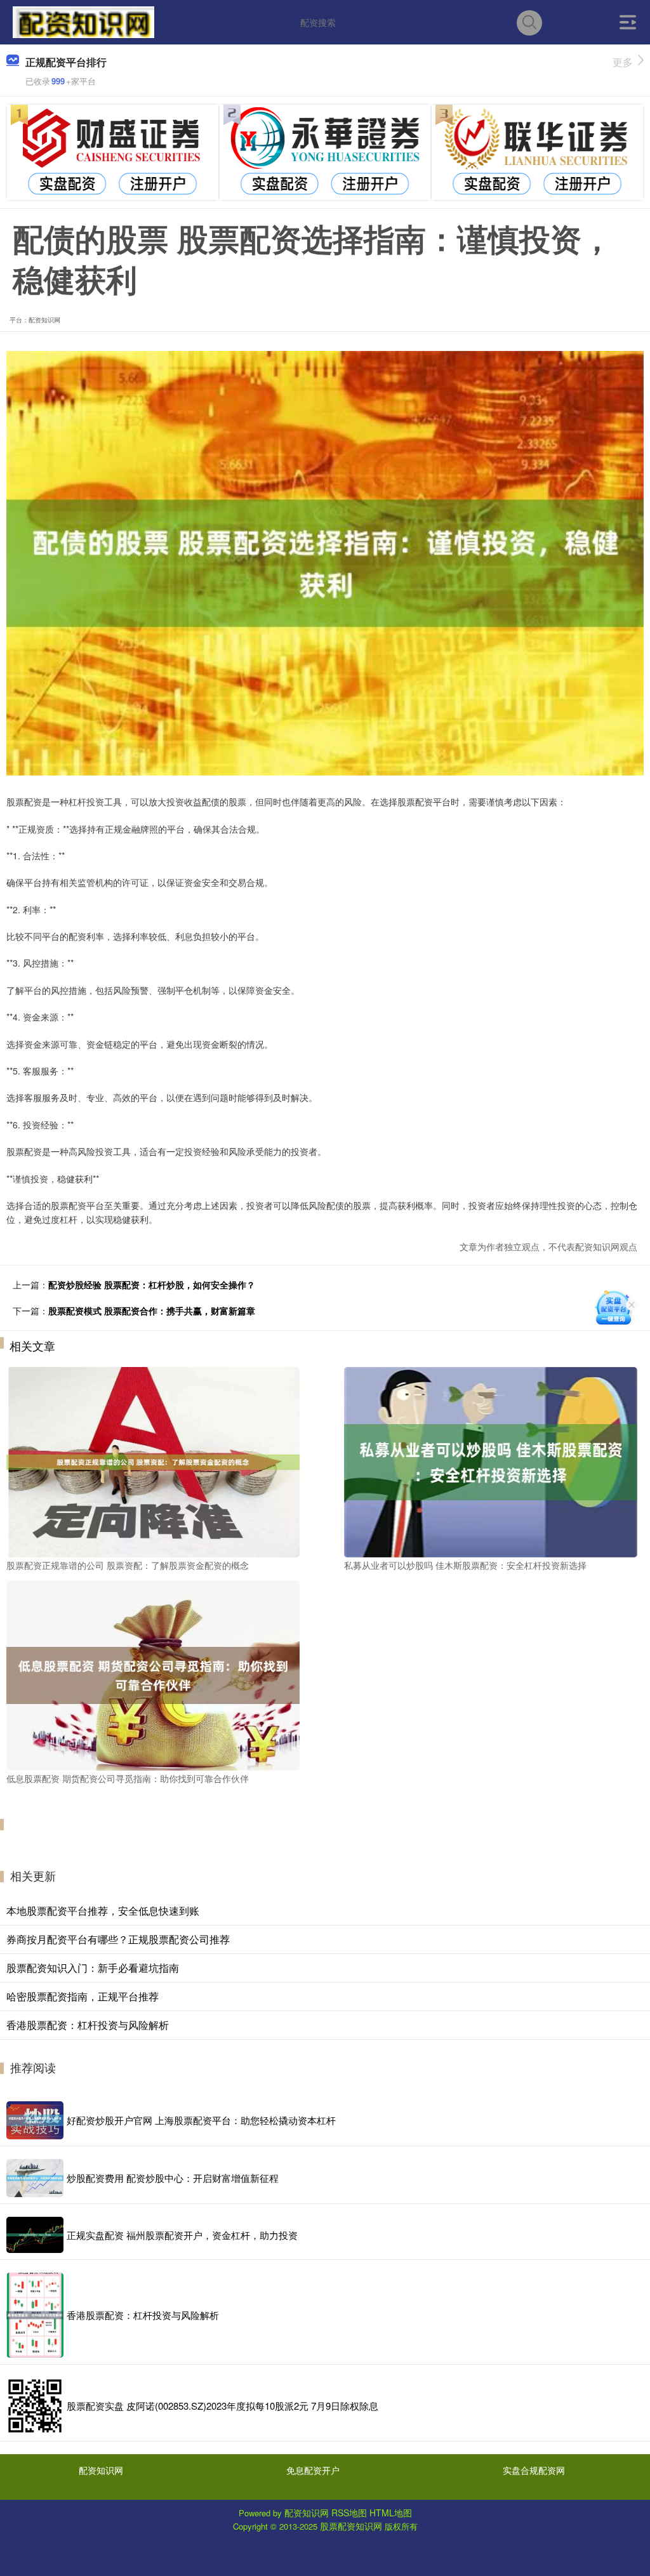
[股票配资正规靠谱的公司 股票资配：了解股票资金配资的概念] (153, 1461)
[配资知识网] (83, 21)
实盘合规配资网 (534, 2470)
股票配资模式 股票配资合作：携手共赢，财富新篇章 (152, 1311)
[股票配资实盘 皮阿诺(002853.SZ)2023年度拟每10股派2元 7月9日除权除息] (35, 2406)
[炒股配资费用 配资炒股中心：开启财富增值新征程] (35, 2178)
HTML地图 (391, 2513)
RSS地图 (349, 2513)
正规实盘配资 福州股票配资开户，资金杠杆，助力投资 (182, 2235)
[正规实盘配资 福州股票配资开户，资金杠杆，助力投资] (35, 2235)
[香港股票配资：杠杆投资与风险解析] (35, 2315)
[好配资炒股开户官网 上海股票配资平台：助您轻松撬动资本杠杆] (35, 2120)
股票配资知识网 (351, 2526)
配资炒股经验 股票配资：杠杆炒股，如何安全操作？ (152, 1285)
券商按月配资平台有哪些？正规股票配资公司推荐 (118, 1939)
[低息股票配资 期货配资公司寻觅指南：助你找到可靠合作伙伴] (153, 1674)
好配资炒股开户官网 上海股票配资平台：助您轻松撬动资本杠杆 (201, 2120)
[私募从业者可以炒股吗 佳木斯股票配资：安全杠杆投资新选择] (491, 1461)
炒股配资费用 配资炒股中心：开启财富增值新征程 (173, 2178)
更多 (623, 62)
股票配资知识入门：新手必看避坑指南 (93, 1968)
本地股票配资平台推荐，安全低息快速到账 (103, 1911)
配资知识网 (101, 2470)
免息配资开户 (313, 2470)
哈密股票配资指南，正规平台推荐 (83, 1996)
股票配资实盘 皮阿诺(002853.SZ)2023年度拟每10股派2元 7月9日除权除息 (222, 2406)
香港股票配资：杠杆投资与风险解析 (88, 2025)
